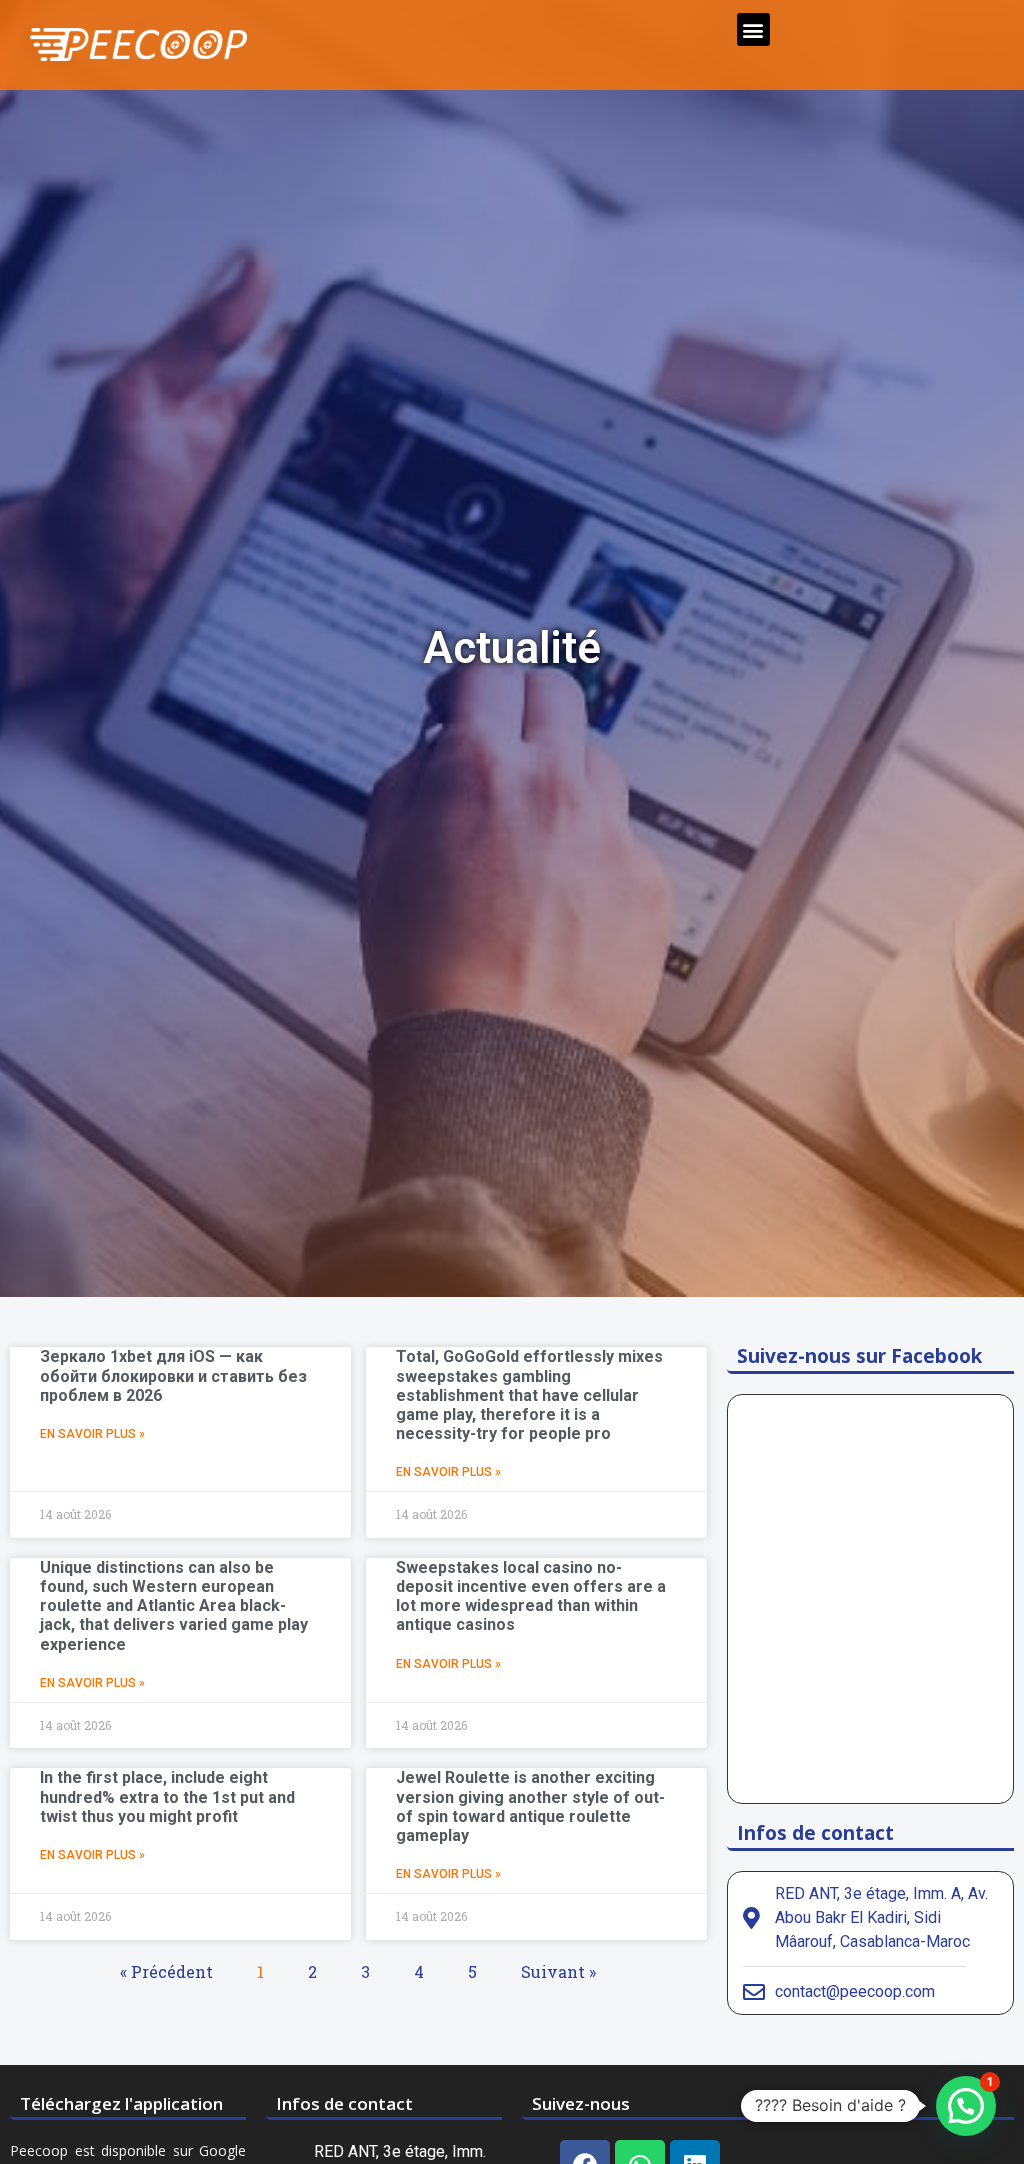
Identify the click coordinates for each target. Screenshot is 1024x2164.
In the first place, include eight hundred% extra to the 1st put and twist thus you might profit (167, 1796)
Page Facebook (851, 2103)
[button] (753, 29)
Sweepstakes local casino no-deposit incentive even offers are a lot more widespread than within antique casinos (531, 1596)
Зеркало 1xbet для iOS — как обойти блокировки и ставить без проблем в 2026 (173, 1375)
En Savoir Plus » (92, 1434)
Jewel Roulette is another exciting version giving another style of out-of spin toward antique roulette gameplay (530, 1806)
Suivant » (558, 1971)
